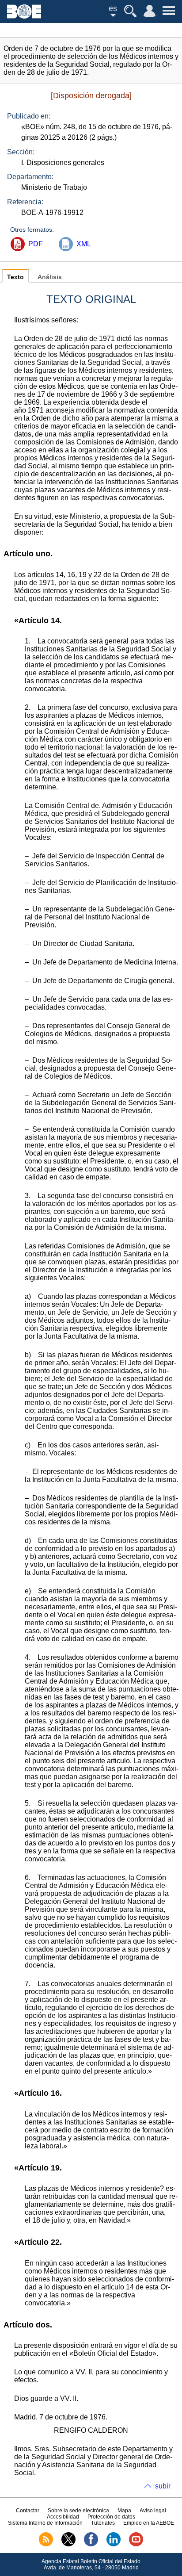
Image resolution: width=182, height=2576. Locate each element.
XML (84, 244)
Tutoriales (103, 2523)
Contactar (28, 2511)
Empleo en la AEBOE (149, 2523)
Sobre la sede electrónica (78, 2511)
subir (163, 2486)
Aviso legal (153, 2511)
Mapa (124, 2511)
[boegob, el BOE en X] (68, 2545)
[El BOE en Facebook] (91, 2545)
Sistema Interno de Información (45, 2523)
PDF (36, 244)
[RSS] (46, 2545)
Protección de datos (111, 2517)
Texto (15, 277)
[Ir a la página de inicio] (24, 16)
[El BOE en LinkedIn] (114, 2545)
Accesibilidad (63, 2517)
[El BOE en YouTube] (136, 2545)
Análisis (50, 277)
